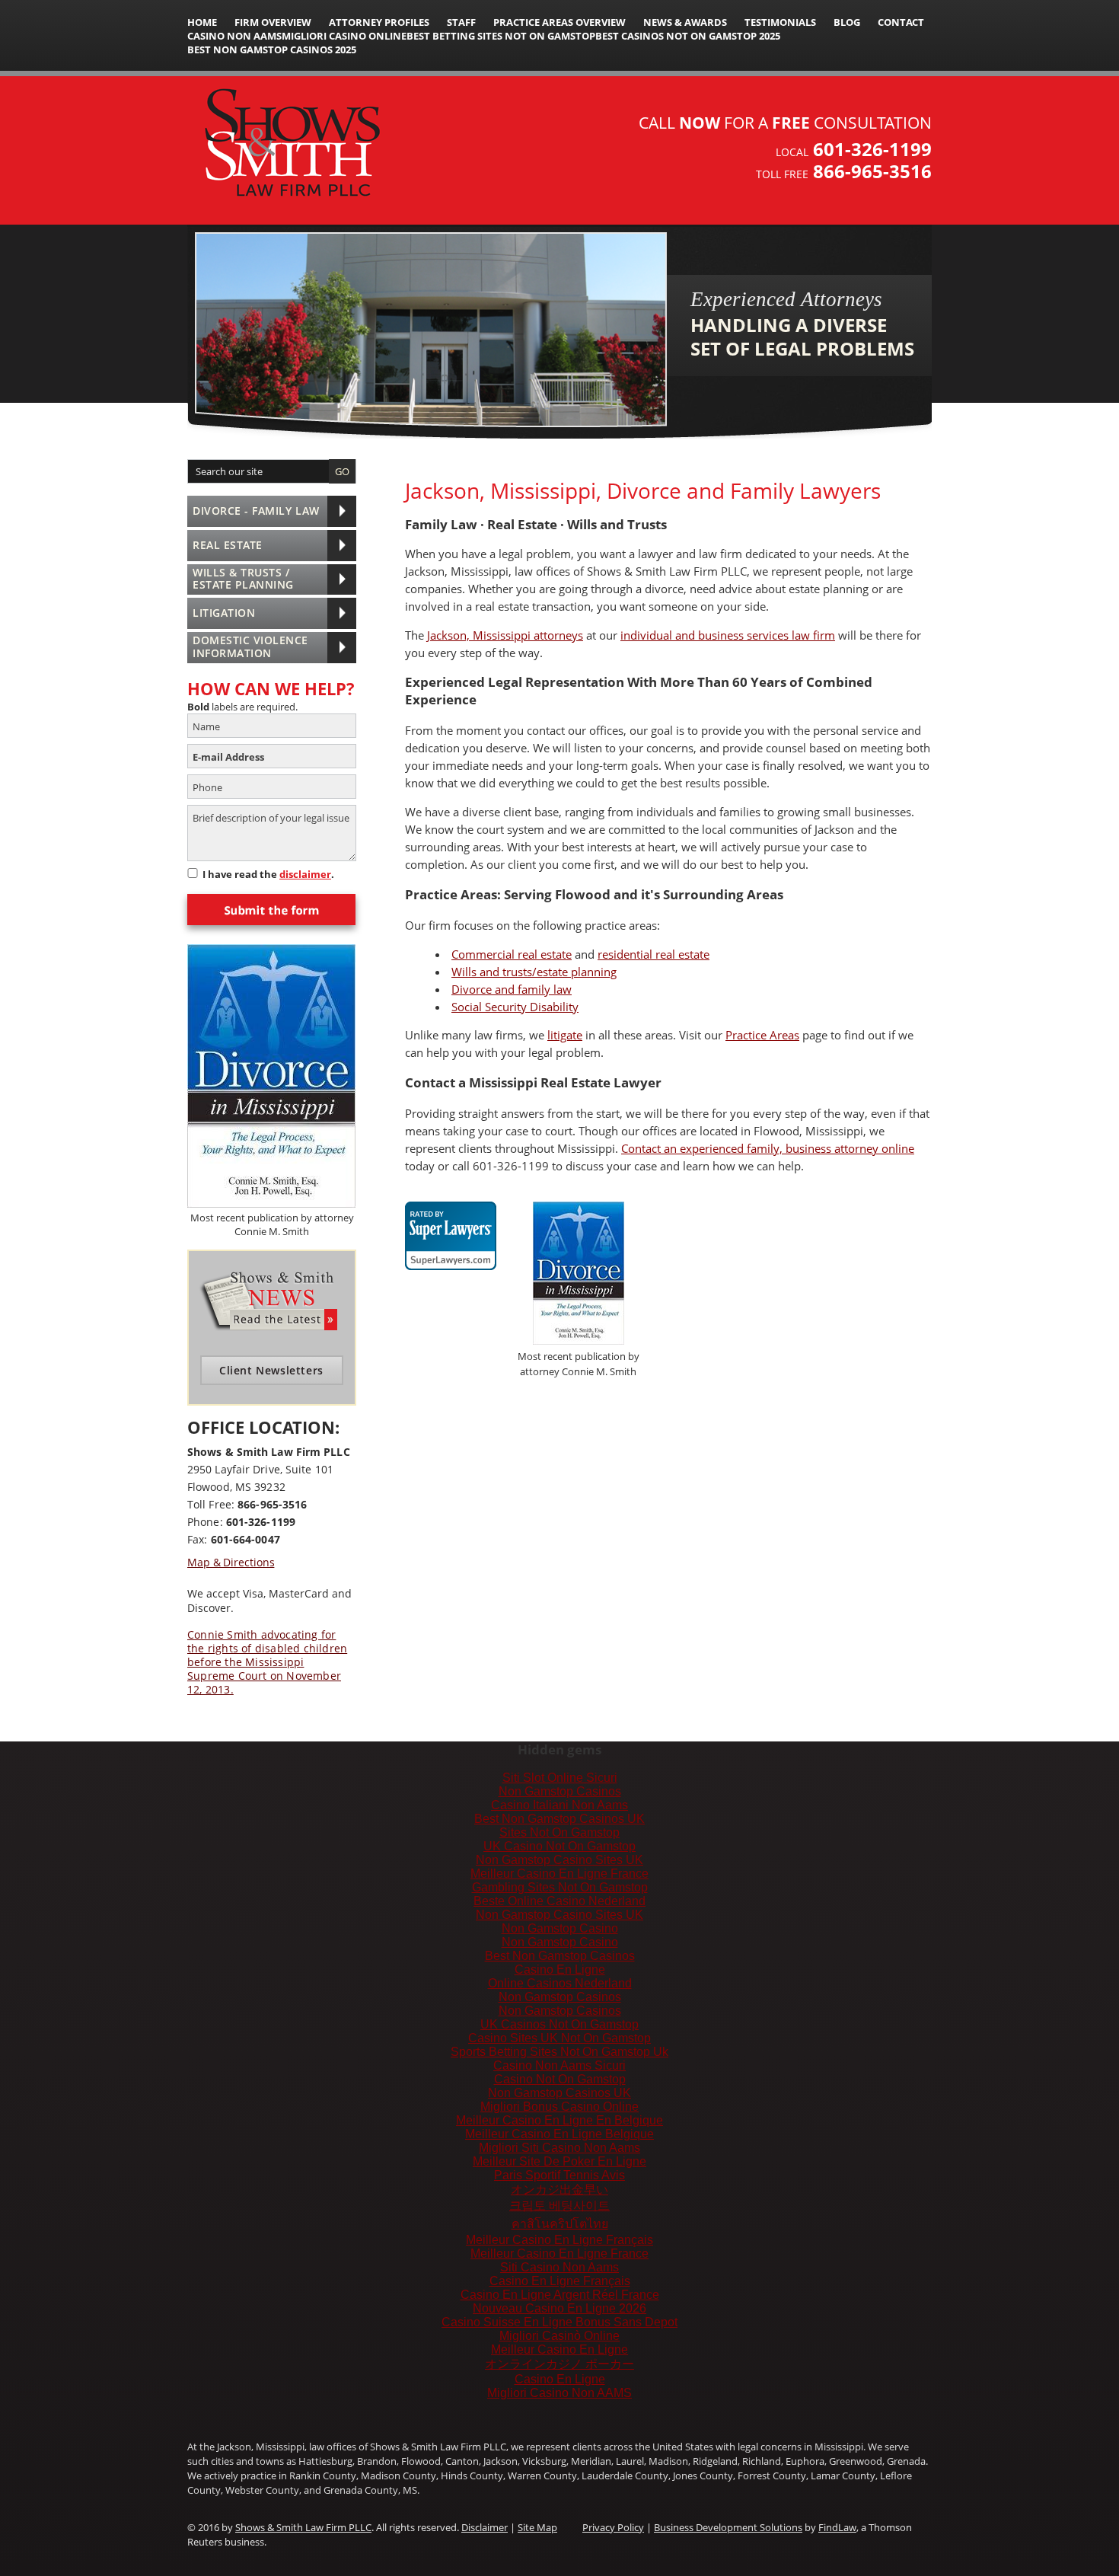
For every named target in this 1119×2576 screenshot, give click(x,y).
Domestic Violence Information (250, 646)
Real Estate (228, 545)
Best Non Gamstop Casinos (560, 1956)
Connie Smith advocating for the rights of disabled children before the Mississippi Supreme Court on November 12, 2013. (267, 1663)
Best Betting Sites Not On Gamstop (501, 36)
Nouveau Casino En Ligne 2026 (559, 2308)
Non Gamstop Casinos (560, 1791)
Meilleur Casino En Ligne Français (559, 2240)
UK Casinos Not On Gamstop (559, 2024)
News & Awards (685, 22)
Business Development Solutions (728, 2527)
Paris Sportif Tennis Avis (559, 2175)
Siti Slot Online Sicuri (560, 1778)
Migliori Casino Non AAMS (559, 2393)
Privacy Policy (613, 2527)
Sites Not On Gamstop (559, 1832)
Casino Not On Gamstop (560, 2079)
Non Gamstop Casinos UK (559, 2093)
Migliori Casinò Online (559, 2336)
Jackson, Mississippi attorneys (505, 635)
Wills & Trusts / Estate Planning (243, 579)
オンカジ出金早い (559, 2190)
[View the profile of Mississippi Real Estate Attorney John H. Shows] (451, 1226)
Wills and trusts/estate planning (534, 972)
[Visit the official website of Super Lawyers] (451, 1260)
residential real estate (654, 954)
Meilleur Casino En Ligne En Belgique (559, 2120)
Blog (847, 22)
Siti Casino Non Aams (559, 2267)
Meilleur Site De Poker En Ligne (559, 2161)
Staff (461, 22)
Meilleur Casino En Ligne (559, 2349)
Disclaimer (485, 2527)
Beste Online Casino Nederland (559, 1901)
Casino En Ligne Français (560, 2281)
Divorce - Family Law (256, 511)
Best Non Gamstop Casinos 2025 (272, 49)
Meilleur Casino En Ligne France (559, 1874)
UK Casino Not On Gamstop (559, 1846)
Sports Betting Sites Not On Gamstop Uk (559, 2052)
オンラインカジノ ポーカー (559, 2364)
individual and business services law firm (728, 635)
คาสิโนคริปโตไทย (560, 2224)
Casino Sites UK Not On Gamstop (559, 2038)
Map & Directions (231, 1562)
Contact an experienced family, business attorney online (768, 1148)
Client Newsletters (271, 1370)
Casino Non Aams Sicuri (559, 2065)
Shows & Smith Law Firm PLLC (303, 2527)
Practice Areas (762, 1035)
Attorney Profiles (379, 22)
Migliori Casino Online (344, 36)
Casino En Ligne (560, 1970)
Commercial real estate (512, 954)
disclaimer (305, 874)
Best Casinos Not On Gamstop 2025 (688, 36)
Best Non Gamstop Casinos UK (559, 1819)
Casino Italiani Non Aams (559, 1805)
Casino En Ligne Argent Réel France (560, 2295)
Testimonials (780, 22)
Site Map (537, 2527)
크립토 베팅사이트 (559, 2206)
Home (202, 22)
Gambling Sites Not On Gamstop (560, 1887)
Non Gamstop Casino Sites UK (559, 1860)
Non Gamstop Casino (560, 1928)
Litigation (224, 613)
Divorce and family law (512, 989)
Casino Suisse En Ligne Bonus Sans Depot (559, 2322)
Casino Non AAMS (234, 36)
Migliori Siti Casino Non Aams (559, 2148)
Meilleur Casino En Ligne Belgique (559, 2134)
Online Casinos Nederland (560, 1983)
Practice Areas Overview (559, 22)
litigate (565, 1035)
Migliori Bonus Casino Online (559, 2107)
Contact (901, 22)
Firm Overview (273, 22)
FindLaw (837, 2527)
